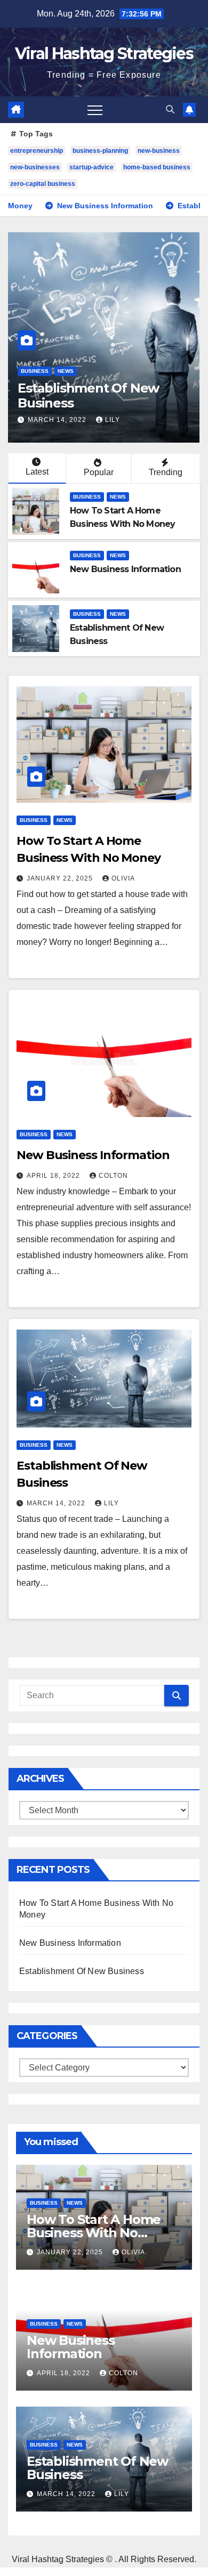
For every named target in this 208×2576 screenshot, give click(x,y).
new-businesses (35, 167)
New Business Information (125, 569)
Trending (166, 472)
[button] (170, 109)
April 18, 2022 (54, 1176)
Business (35, 371)
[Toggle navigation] (95, 110)
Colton (113, 1176)
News (66, 371)
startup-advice (91, 167)
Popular (99, 472)
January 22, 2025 (61, 878)
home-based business (157, 167)
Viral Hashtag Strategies (104, 54)
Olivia (123, 878)
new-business (159, 151)
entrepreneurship (37, 151)
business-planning (100, 151)
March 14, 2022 (58, 420)
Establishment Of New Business (88, 396)
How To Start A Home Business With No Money (94, 2233)
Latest (37, 472)
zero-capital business (43, 184)
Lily (113, 420)
